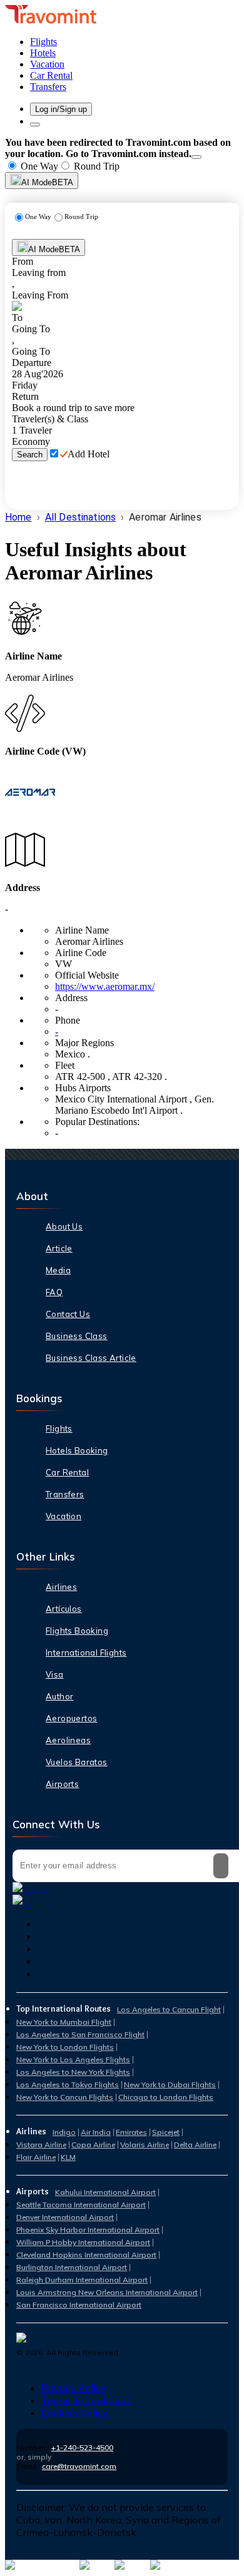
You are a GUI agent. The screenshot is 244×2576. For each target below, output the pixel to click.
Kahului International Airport (105, 2192)
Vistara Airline (41, 2145)
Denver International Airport (65, 2217)
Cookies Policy (75, 2413)
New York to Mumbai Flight (64, 2022)
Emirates (131, 2132)
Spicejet (166, 2132)
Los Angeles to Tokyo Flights (68, 2085)
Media (58, 1270)
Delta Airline (195, 2145)
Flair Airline (36, 2157)
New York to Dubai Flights (170, 2085)
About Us (64, 1226)
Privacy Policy (74, 2388)
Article (59, 1248)
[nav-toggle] (35, 125)
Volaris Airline (145, 2145)
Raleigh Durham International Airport (82, 2280)
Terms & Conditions (86, 2400)
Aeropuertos (71, 1718)
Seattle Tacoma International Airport (81, 2205)
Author (59, 1696)
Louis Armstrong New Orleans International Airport (107, 2292)
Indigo (64, 2132)
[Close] (196, 157)
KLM (68, 2157)
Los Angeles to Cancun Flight (169, 2009)
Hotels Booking (77, 1450)
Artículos (64, 1609)
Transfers (65, 1494)
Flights (59, 1428)
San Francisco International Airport (79, 2305)
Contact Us (68, 1314)
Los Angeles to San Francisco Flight (80, 2034)
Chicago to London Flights (166, 2097)
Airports (62, 1784)
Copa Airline (93, 2145)
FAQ (54, 1292)
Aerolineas (68, 1740)
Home (18, 517)
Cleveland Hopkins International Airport (86, 2255)
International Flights (86, 1652)
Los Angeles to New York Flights (73, 2072)
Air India (96, 2132)
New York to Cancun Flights (65, 2097)
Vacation (64, 1516)
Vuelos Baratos (77, 1762)
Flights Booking (77, 1631)
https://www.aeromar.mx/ (105, 986)
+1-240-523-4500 (82, 2447)
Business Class (77, 1336)
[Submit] (221, 1866)
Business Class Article (91, 1358)
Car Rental (67, 1472)
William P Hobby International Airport (83, 2242)
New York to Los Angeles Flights (73, 2059)
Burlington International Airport (72, 2267)
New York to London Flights (65, 2047)
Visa (55, 1674)
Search (30, 455)
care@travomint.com (79, 2466)
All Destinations (80, 517)
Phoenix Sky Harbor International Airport (88, 2230)
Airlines (61, 1587)
